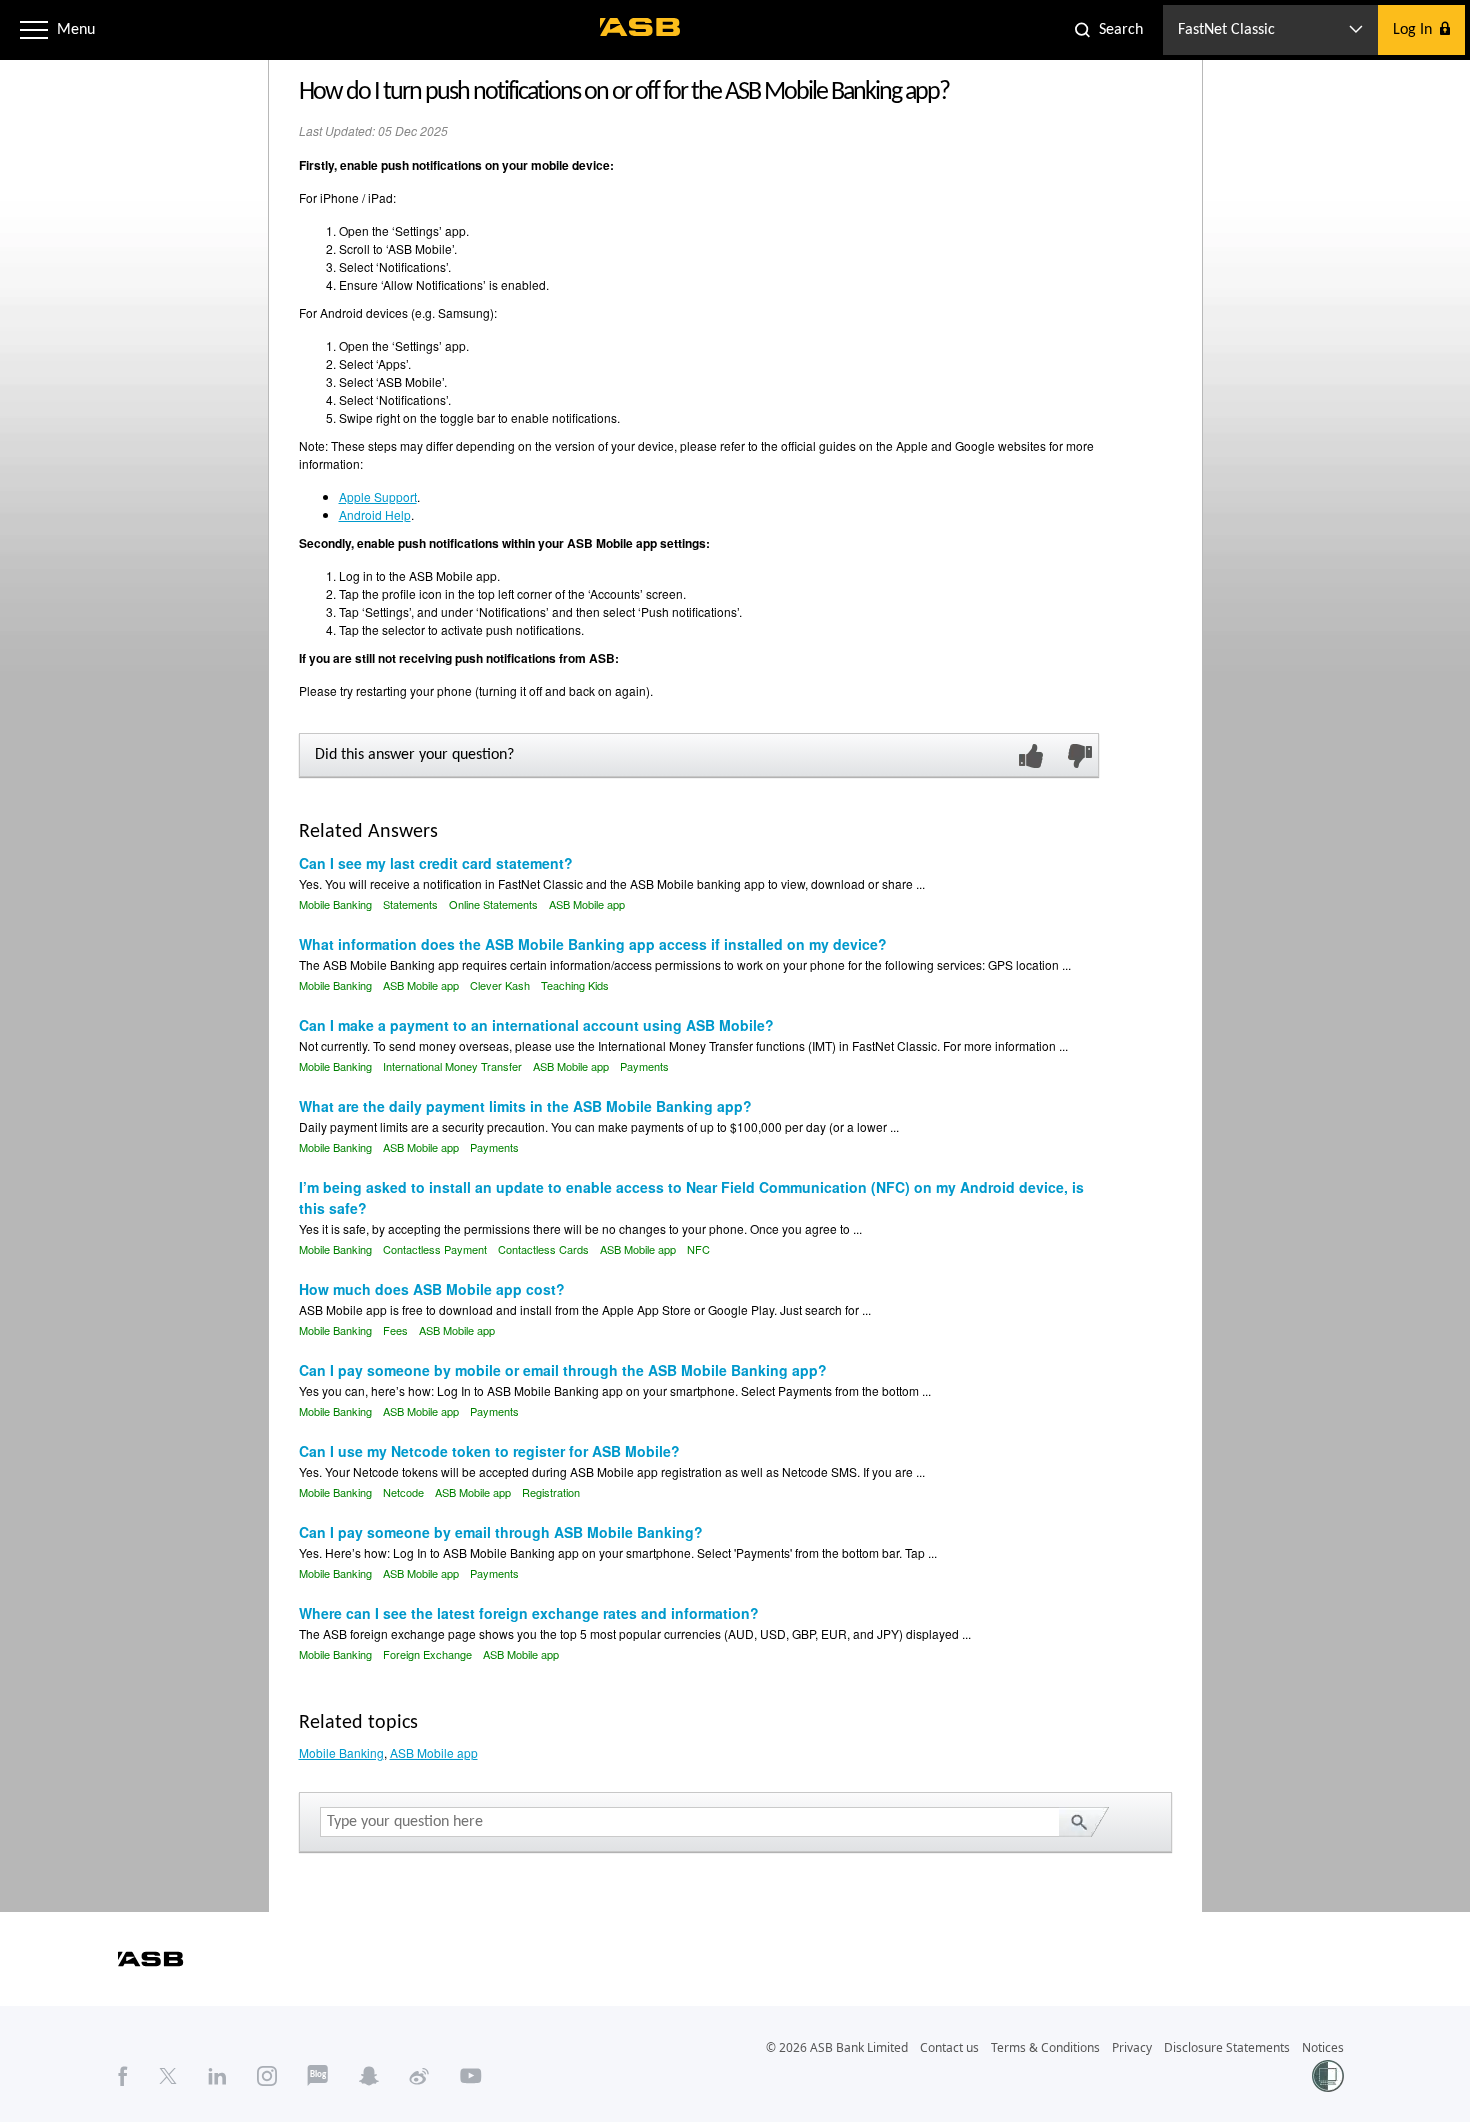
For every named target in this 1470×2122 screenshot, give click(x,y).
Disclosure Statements (1227, 2047)
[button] (34, 30)
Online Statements (493, 904)
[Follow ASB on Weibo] (419, 2075)
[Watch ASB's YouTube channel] (471, 2075)
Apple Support (378, 496)
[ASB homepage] (640, 27)
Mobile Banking (335, 904)
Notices (1323, 2047)
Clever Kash (500, 985)
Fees (395, 1330)
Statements (410, 904)
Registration (551, 1492)
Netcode (403, 1492)
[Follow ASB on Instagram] (267, 2075)
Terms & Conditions (1045, 2047)
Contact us (949, 2047)
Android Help (375, 514)
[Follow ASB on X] (168, 2075)
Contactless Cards (543, 1249)
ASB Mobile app (587, 904)
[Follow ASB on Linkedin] (217, 2075)
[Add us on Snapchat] (369, 2075)
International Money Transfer (452, 1066)
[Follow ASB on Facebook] (123, 2075)
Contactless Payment (435, 1249)
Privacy (1132, 2047)
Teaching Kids (575, 985)
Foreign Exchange (427, 1654)
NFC (698, 1249)
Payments (644, 1066)
